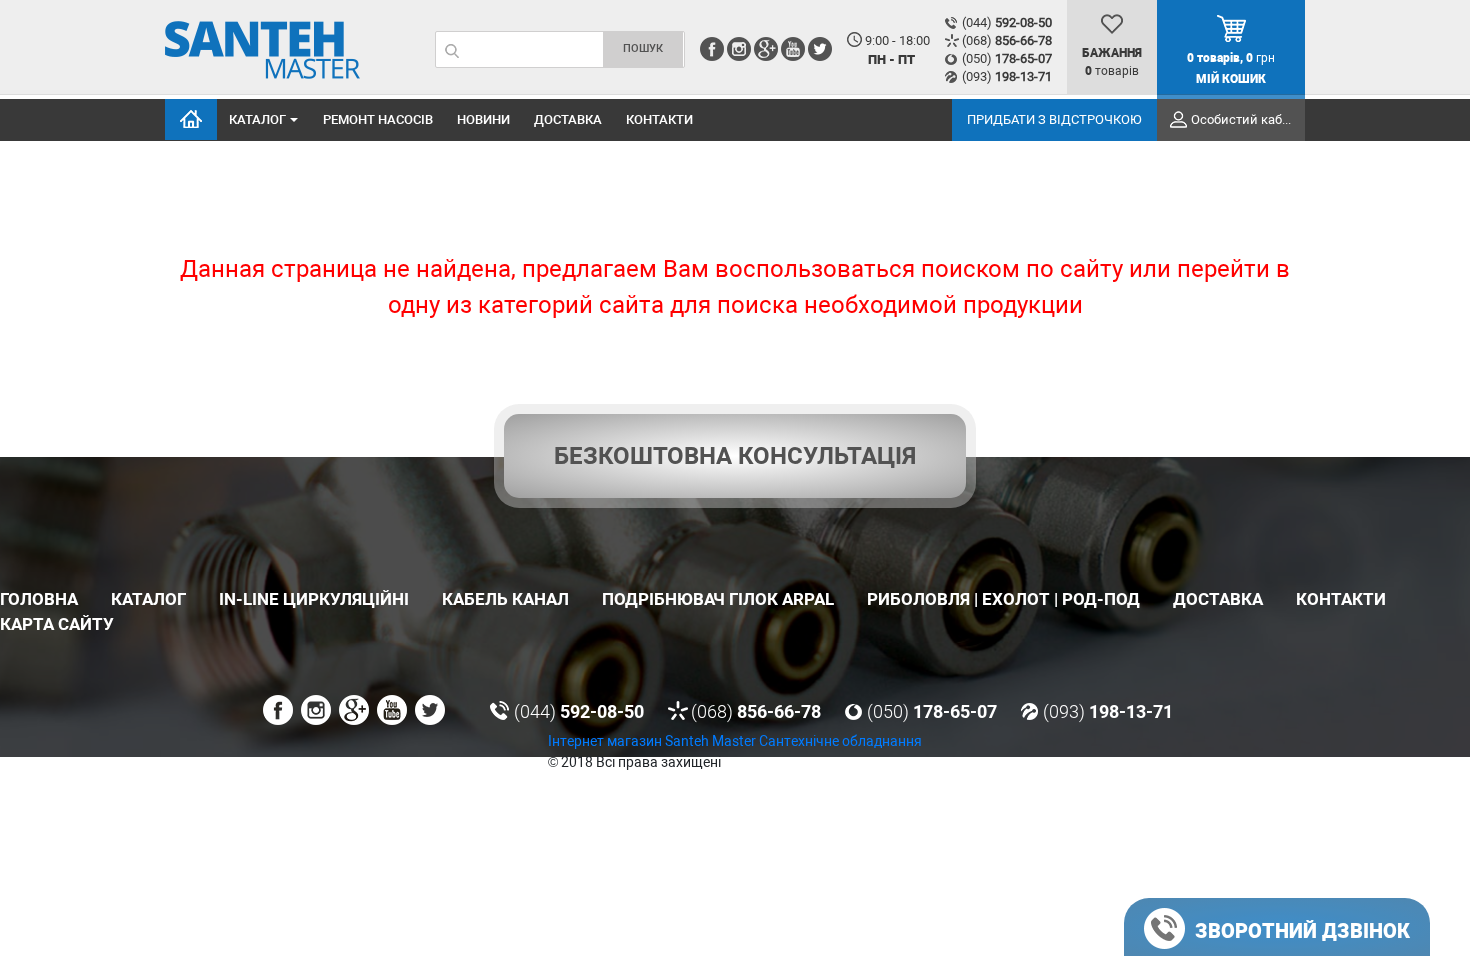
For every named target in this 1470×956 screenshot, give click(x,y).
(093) (1007, 76)
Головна (191, 119)
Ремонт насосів (378, 119)
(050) (1007, 58)
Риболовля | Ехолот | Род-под (1003, 599)
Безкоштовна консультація (735, 456)
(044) (1007, 22)
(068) (1007, 40)
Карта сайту (57, 624)
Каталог (257, 119)
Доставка (568, 119)
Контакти (659, 119)
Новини (483, 119)
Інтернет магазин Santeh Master (653, 741)
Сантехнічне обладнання (840, 741)
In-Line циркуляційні (314, 599)
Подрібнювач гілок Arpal (718, 599)
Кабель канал (505, 599)
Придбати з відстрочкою (1054, 119)
